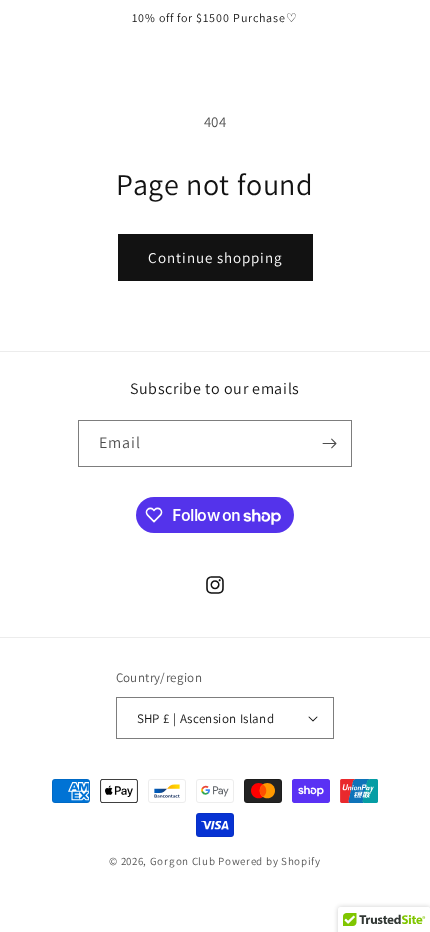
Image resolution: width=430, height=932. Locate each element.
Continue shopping (215, 257)
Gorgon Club (183, 861)
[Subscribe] (329, 443)
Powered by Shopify (269, 861)
